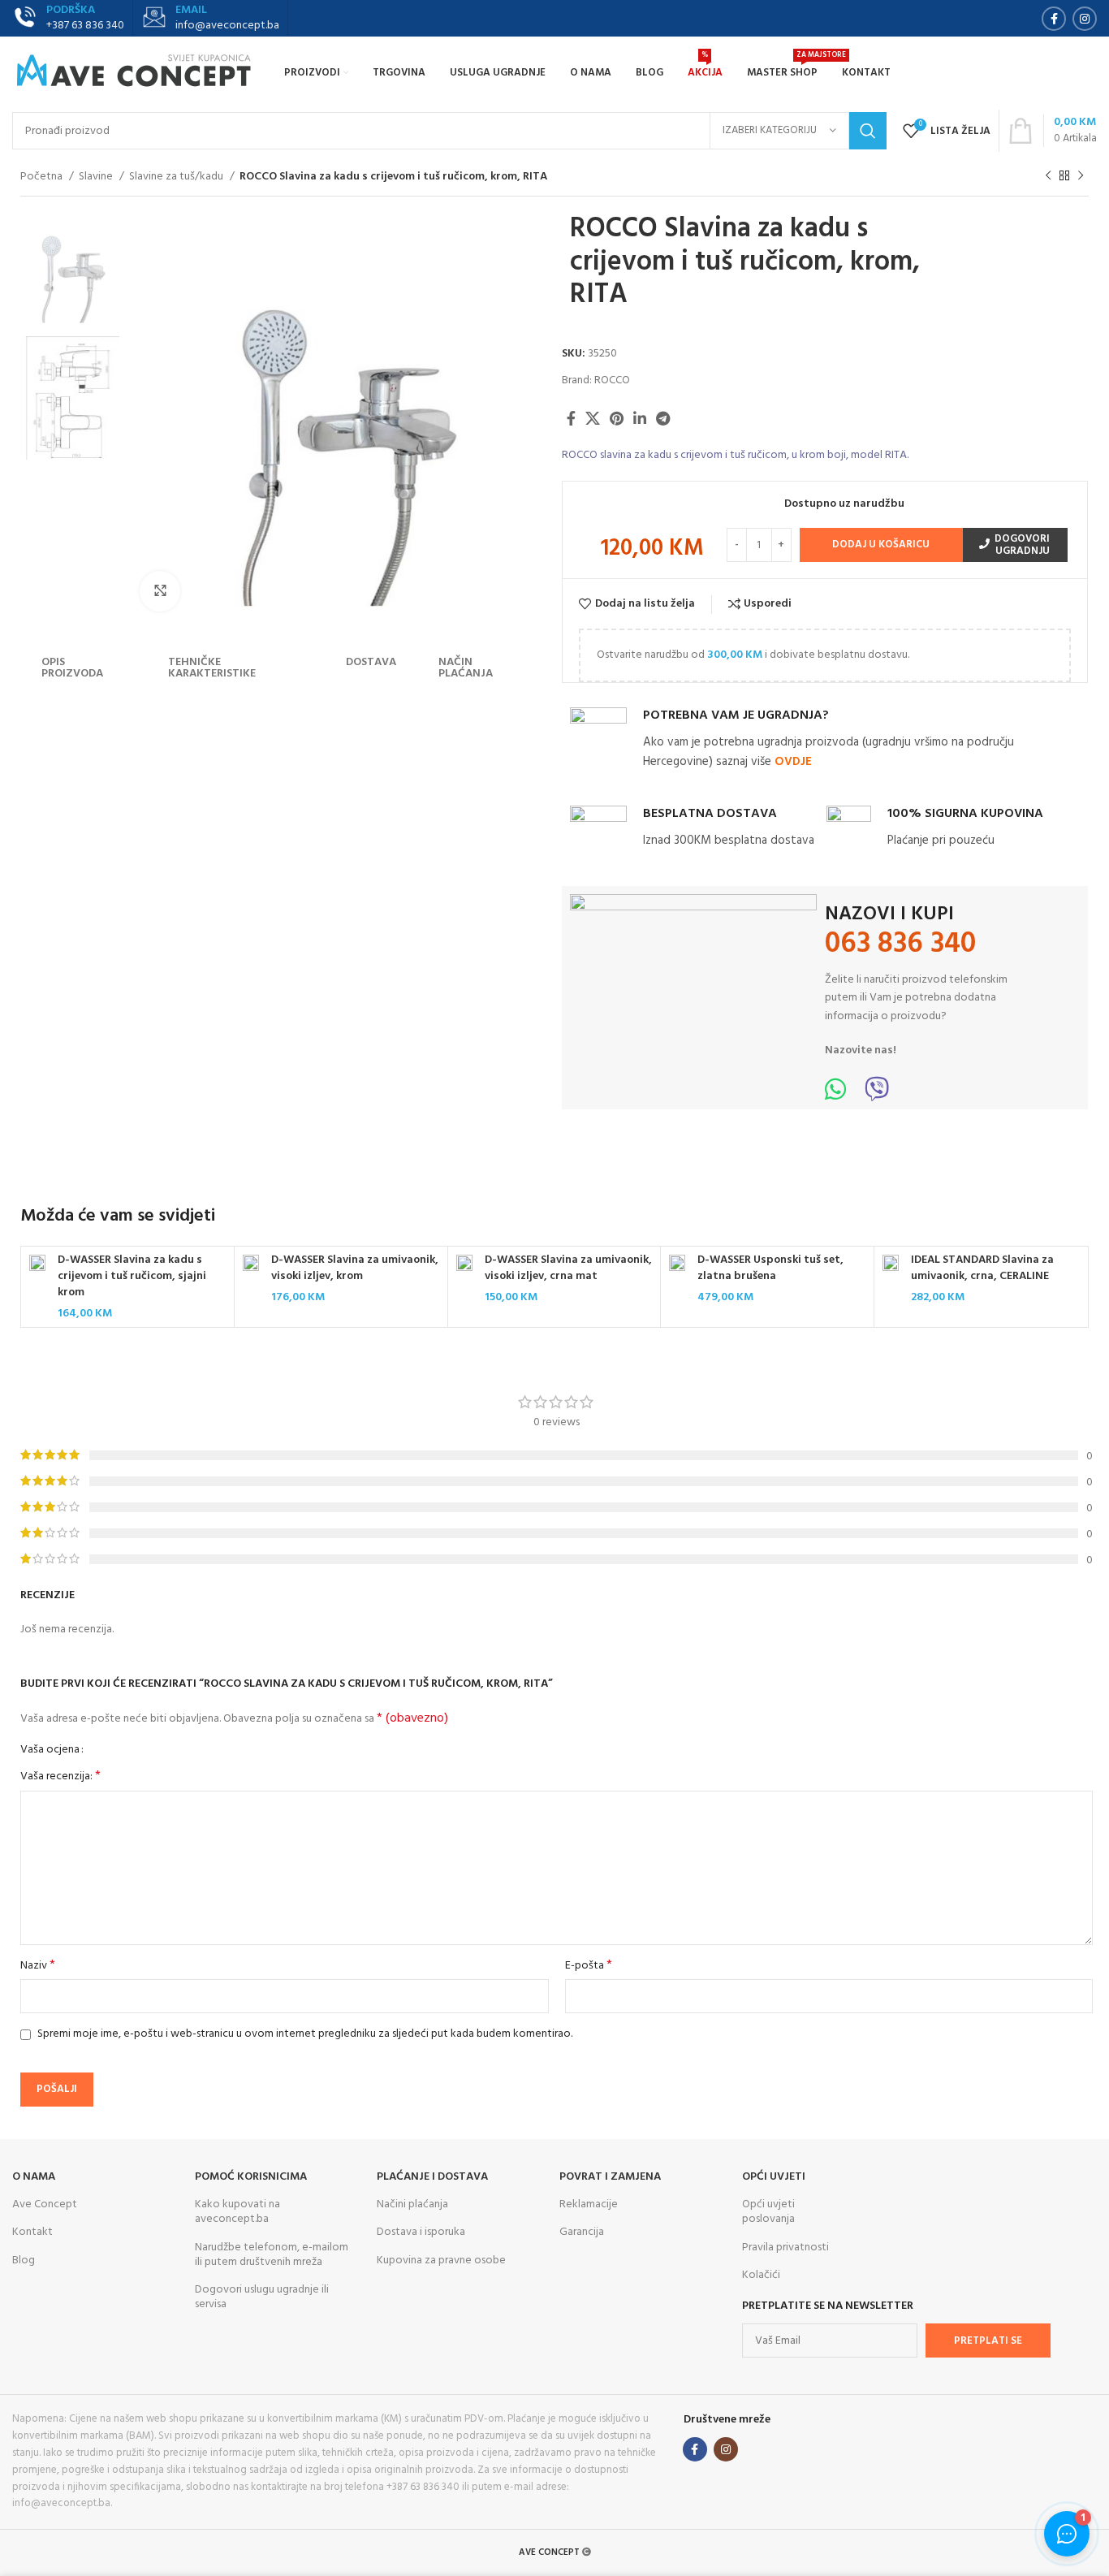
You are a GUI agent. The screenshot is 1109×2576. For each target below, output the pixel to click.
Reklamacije (589, 2204)
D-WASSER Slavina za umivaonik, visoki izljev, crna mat (568, 1268)
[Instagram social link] (1085, 19)
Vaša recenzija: (60, 1777)
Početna (43, 177)
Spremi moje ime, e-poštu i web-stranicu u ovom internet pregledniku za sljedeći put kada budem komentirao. (305, 2034)
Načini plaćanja (412, 2204)
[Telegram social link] (663, 418)
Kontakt (32, 2232)
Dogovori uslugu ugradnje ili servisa (262, 2297)
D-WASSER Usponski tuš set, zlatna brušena (770, 1268)
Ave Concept (45, 2204)
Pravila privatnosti (785, 2248)
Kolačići (761, 2275)
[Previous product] (1048, 176)
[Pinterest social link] (617, 418)
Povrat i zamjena (610, 2177)
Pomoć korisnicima (251, 2177)
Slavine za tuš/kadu (177, 177)
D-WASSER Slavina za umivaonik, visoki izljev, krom (355, 1268)
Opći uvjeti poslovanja (768, 2212)
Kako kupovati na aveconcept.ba (237, 2212)
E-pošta (589, 1966)
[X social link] (593, 418)
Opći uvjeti (774, 2177)
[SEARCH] (868, 131)
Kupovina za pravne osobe (441, 2260)
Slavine (97, 177)
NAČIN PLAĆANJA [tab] (466, 668)
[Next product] (1081, 176)
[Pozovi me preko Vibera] (877, 1095)
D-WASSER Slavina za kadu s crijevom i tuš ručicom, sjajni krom (132, 1276)
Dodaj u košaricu (881, 545)
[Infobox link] (210, 19)
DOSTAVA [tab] (371, 662)
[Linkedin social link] (640, 418)
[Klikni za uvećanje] (160, 591)
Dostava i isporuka (421, 2232)
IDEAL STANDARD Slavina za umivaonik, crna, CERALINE (982, 1268)
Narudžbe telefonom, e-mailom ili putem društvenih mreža (272, 2255)
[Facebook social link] (1054, 19)
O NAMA (34, 2177)
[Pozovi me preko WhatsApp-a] (835, 1095)
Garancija (582, 2232)
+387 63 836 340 (85, 26)
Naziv (38, 1966)
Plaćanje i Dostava (432, 2177)
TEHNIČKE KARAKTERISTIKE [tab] (212, 668)
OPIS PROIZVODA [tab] (72, 668)
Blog (24, 2260)
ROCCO (612, 380)
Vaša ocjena (50, 1750)
